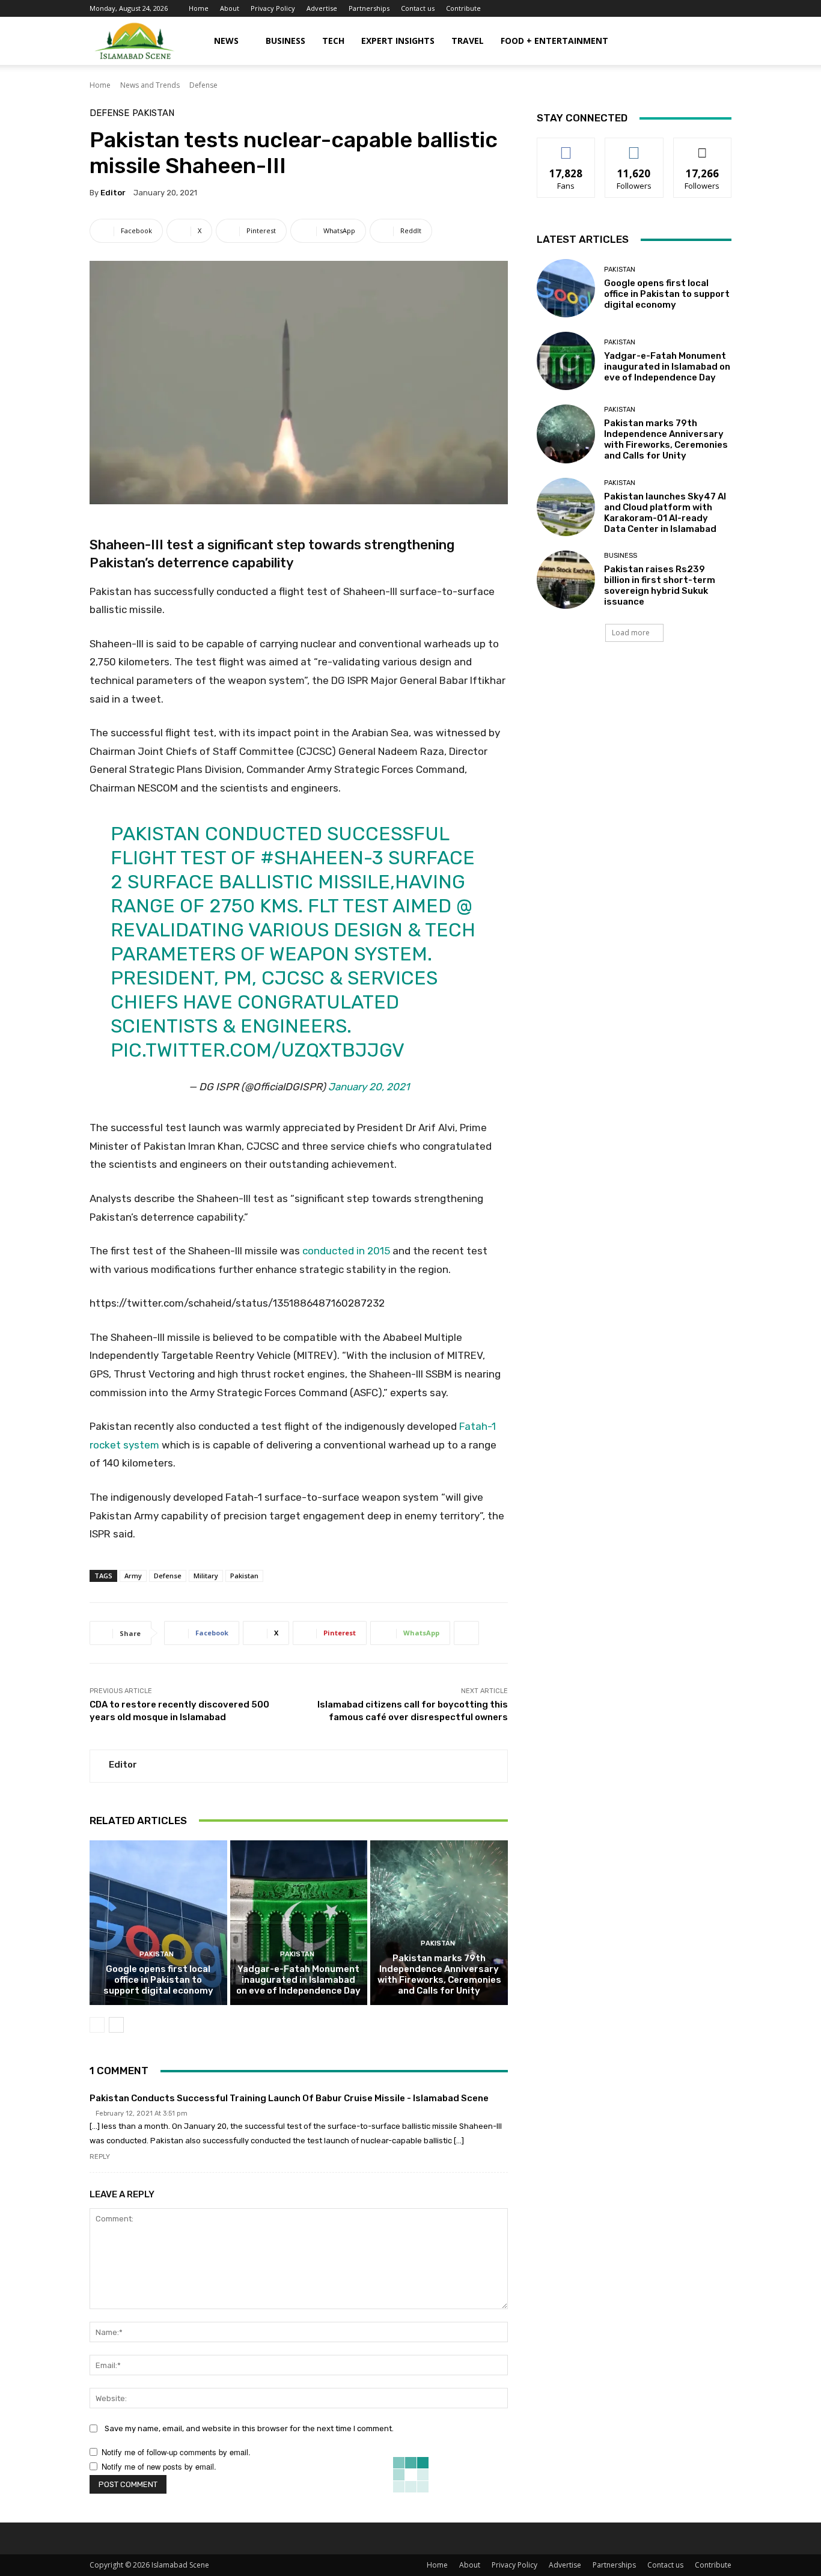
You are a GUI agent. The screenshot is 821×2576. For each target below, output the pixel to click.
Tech (333, 41)
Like (566, 147)
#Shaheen (312, 858)
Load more (631, 633)
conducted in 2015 (346, 1251)
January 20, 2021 (369, 1087)
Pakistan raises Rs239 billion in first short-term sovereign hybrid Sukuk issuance (660, 585)
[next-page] (116, 2025)
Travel (468, 41)
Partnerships (369, 8)
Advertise (322, 8)
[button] (717, 42)
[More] (466, 1633)
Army (133, 1576)
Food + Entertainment (554, 41)
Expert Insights (398, 41)
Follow (634, 147)
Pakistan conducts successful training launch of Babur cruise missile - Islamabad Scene (289, 2098)
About (230, 8)
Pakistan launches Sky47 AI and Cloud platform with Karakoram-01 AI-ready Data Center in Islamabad (665, 513)
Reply (100, 2157)
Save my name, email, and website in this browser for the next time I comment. (249, 2428)
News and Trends (150, 85)
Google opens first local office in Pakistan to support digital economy (158, 1980)
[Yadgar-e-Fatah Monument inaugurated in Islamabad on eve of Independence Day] (299, 1923)
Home (199, 8)
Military (206, 1576)
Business (285, 41)
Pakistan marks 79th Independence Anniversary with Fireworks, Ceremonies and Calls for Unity (439, 1974)
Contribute (463, 8)
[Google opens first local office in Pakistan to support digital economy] (158, 1923)
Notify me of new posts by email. (159, 2466)
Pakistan (153, 113)
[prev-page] (97, 2025)
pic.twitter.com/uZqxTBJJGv (258, 1050)
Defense (203, 85)
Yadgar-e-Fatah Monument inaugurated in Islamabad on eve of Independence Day (298, 1980)
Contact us (418, 8)
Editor (113, 193)
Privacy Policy (273, 8)
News (226, 41)
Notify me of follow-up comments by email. (176, 2452)
